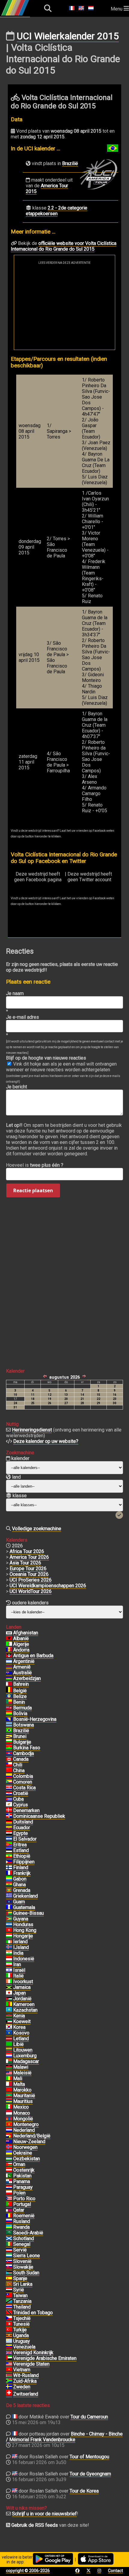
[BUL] (9, 1742)
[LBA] (9, 2044)
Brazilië (70, 163)
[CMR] (9, 2004)
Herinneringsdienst (32, 1430)
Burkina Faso (27, 1748)
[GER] (9, 1822)
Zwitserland (26, 2394)
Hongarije (23, 1936)
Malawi (21, 2067)
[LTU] (9, 2050)
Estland (21, 1850)
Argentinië (24, 1661)
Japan (19, 1993)
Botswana (24, 1725)
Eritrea (20, 1845)
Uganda (21, 2335)
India (18, 1953)
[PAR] (9, 2187)
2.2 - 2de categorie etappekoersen (57, 211)
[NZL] (9, 2142)
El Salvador (25, 1839)
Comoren (23, 1782)
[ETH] (9, 1856)
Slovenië (22, 2261)
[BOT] (9, 1725)
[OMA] (9, 2164)
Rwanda (21, 2227)
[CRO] (9, 1793)
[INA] (9, 1959)
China (19, 1771)
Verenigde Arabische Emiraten (45, 2358)
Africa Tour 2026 (27, 1551)
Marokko (22, 2090)
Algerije (21, 1644)
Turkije (20, 2330)
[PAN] (9, 2182)
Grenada (22, 1890)
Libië (18, 2044)
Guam (19, 1902)
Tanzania (22, 2301)
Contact (115, 2571)
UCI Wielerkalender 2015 (68, 36)
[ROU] (9, 2216)
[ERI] (9, 1845)
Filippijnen (24, 1862)
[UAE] (9, 2358)
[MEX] (9, 2107)
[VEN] (9, 2347)
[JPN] (9, 1993)
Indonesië (24, 1959)
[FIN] (9, 1868)
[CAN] (9, 1759)
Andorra (21, 1650)
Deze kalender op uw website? (46, 1441)
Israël (19, 1970)
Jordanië (22, 1999)
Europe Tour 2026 (28, 1569)
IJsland (21, 1947)
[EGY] (9, 1833)
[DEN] (9, 1811)
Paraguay (23, 2187)
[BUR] (9, 1748)
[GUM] (9, 1902)
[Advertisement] (64, 307)
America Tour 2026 (29, 1557)
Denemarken (26, 1810)
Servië (20, 2250)
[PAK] (9, 2176)
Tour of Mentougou (89, 2457)
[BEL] (9, 1691)
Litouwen (23, 2050)
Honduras (23, 1924)
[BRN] (9, 1684)
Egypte (21, 1833)
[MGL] (9, 2119)
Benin (19, 1702)
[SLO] (9, 2261)
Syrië (19, 2290)
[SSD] (9, 2273)
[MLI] (9, 2079)
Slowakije (23, 2267)
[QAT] (9, 2210)
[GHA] (9, 1885)
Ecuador (22, 1828)
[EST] (9, 1851)
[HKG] (9, 1930)
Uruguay (22, 2341)
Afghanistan (26, 1633)
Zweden (22, 2387)
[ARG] (9, 1661)
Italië (18, 1976)
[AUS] (9, 1673)
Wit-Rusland (26, 2375)
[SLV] (9, 1839)
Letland (21, 2039)
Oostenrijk (24, 2170)
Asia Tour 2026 (25, 1563)
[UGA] (9, 2336)
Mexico (21, 2107)
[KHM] (9, 1754)
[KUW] (9, 2022)
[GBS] (9, 1913)
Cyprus (21, 1805)
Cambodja (24, 1753)
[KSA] (9, 2233)
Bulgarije (22, 1742)
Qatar (19, 2210)
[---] (9, 2136)
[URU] (9, 2341)
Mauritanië (24, 2096)
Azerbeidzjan (27, 1678)
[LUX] (9, 2056)
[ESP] (9, 2279)
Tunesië (21, 2324)
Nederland (24, 2130)
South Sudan (26, 2273)
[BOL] (9, 1714)
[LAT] (9, 2039)
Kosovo (21, 2033)
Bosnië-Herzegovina (35, 1719)
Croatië (21, 1793)
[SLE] (9, 2256)
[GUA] (9, 1908)
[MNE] (9, 2125)
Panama (22, 2181)
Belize (20, 1696)
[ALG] (9, 1644)
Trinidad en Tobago (33, 2313)
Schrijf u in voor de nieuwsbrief (44, 2514)
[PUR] (9, 2199)
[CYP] (9, 1805)
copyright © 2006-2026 (28, 2571)
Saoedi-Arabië (28, 2233)
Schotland (24, 2238)
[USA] (9, 2364)
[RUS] (9, 2222)
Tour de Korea (84, 2491)
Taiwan (20, 2295)
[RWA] (9, 2227)
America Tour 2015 (47, 189)
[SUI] (9, 2394)
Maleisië (22, 2073)
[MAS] (9, 2073)
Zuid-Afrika (25, 2381)
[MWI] (9, 2067)
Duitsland (23, 1822)
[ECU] (9, 1828)
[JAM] (9, 1987)
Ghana (19, 1885)
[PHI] (9, 1862)
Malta (19, 2084)
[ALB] (9, 1639)
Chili (18, 1765)
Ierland (20, 1942)
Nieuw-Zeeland (29, 2142)
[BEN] (9, 1702)
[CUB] (9, 1799)
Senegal (22, 2244)
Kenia (19, 2016)
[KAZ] (9, 2010)
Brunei (20, 1736)
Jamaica (22, 1987)
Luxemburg (25, 2056)
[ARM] (9, 1667)
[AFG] (9, 1633)
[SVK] (9, 2267)
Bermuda (22, 1708)
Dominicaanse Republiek (39, 1816)
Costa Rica (24, 1788)
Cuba (18, 1799)
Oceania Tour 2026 (29, 1574)
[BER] (9, 1708)
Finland (21, 1867)
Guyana (21, 1919)
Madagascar (26, 2061)
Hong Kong (25, 1930)
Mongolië (23, 2119)
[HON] (9, 1925)
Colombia (23, 1776)
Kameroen (24, 2004)
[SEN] (9, 2244)
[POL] (9, 2193)
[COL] (9, 1776)
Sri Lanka (23, 2284)
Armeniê (22, 1667)
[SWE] (9, 2387)
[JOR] (9, 1999)
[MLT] (9, 2084)
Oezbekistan (27, 2159)
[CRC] (9, 1788)
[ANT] (9, 1656)
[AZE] (9, 1679)
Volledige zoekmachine (37, 1529)
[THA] (9, 2307)
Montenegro (26, 2124)
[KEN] (9, 2016)
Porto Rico (24, 2199)
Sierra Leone (27, 2256)
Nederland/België (32, 2136)
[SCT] (9, 2239)
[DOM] (9, 1816)
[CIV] (9, 1982)
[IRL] (9, 1942)
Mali (18, 2078)
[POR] (9, 2204)
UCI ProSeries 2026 (31, 1580)
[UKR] (9, 2153)
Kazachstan (25, 2010)
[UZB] (9, 2159)
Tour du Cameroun (89, 2417)
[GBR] (9, 2353)
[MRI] (9, 2101)
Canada (21, 1759)
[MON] (9, 2113)
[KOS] (9, 2033)
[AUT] (9, 2170)
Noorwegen (25, 2147)
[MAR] (9, 2090)
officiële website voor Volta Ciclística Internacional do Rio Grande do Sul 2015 (64, 246)
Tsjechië (22, 2318)
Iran (17, 1964)
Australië (22, 1673)
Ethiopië (22, 1856)
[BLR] (9, 2375)
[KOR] (9, 2027)
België (20, 1691)
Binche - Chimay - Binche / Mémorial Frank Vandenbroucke (64, 2437)
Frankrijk (22, 1873)
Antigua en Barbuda (33, 1656)
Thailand (22, 2307)
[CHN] (9, 1771)
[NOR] (9, 2147)
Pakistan (22, 2176)
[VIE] (9, 2370)
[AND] (9, 1650)
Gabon (20, 1879)
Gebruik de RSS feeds (35, 2525)
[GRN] (9, 1890)
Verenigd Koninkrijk (33, 2353)
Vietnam (22, 2370)
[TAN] (9, 2301)
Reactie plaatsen (33, 1190)
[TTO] (9, 2313)
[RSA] (9, 2381)
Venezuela (24, 2347)
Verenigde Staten (31, 2364)
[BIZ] (9, 1697)
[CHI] (9, 1765)
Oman (19, 2164)
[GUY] (9, 1919)
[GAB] (9, 1879)
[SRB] (9, 2250)
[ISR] (9, 1970)
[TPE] (9, 2296)
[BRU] (9, 1736)
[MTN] (9, 2096)
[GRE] (9, 1896)
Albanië (21, 1638)
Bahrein (21, 1684)
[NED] (9, 2130)
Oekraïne (23, 2153)
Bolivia (20, 1713)
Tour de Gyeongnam (90, 2474)
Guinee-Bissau (28, 1913)
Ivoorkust (23, 1982)
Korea (19, 2027)
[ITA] (9, 1976)
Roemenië (24, 2216)
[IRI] (9, 1965)
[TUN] (9, 2324)
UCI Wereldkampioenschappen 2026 (48, 1586)
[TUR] (9, 2330)
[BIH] (9, 1719)
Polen (19, 2193)
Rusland (22, 2221)
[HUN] (9, 1936)
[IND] (9, 1953)
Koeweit (22, 2021)
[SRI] (9, 2284)
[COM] (9, 1782)
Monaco (22, 2113)
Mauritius (23, 2101)
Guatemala (24, 1907)
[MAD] (9, 2062)
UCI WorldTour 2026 (31, 1591)
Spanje (20, 2278)
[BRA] (9, 1731)
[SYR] (9, 2290)
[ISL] (9, 1947)
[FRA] (9, 1873)
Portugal (22, 2204)
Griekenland (25, 1896)
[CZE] (9, 2318)
